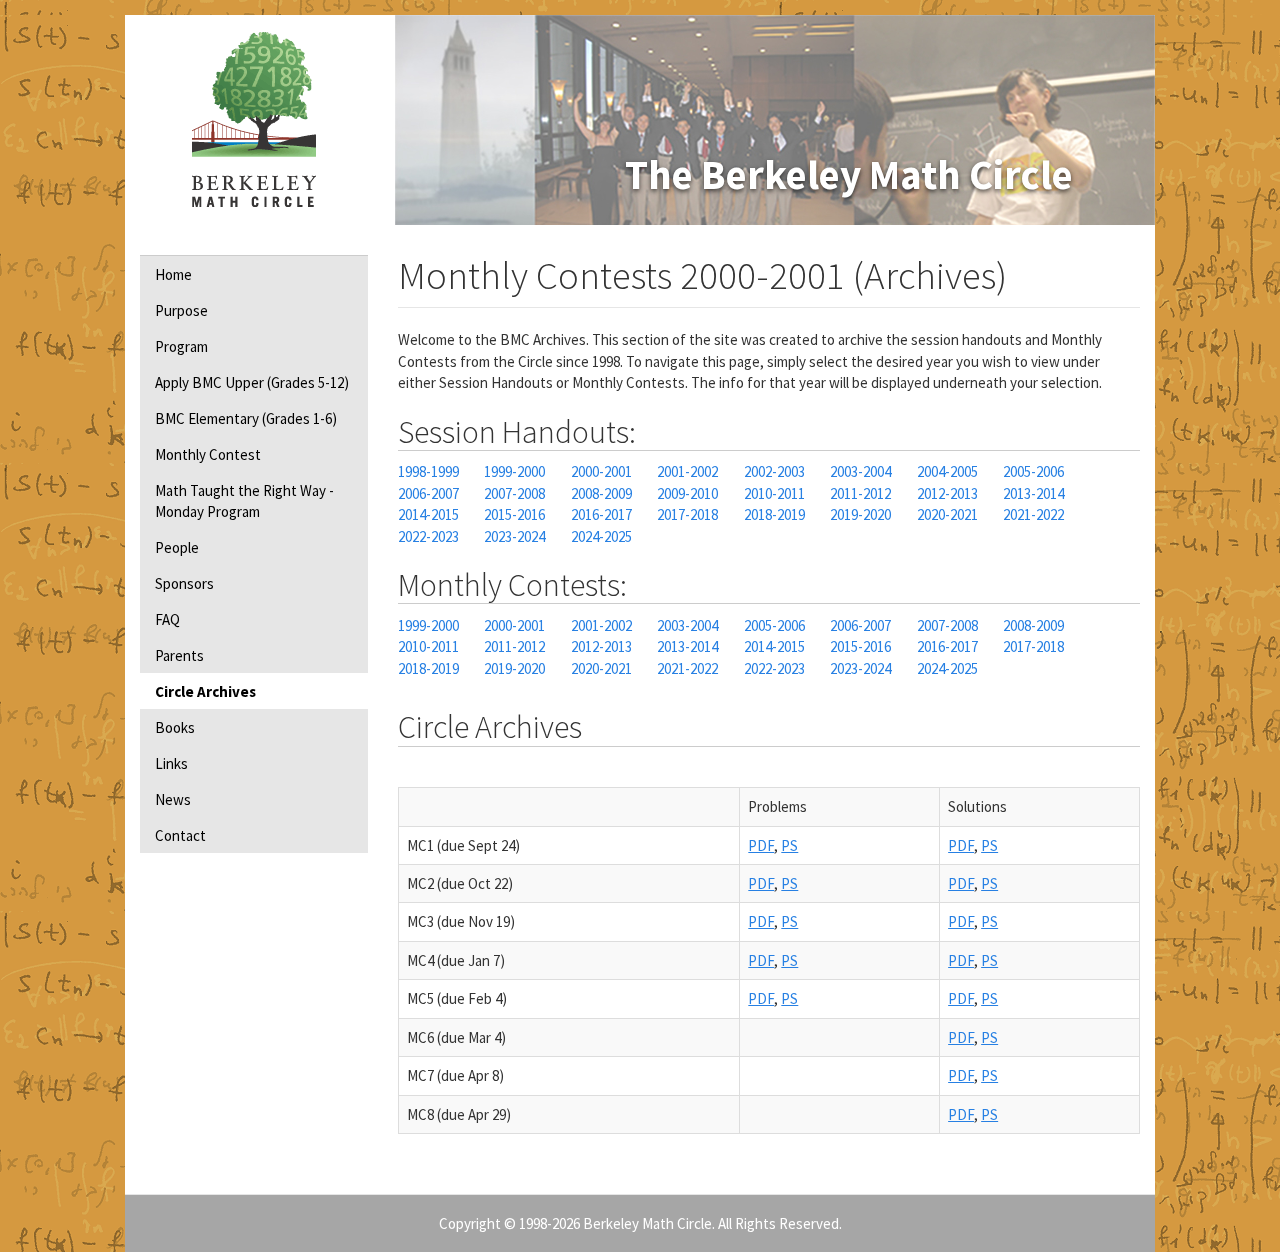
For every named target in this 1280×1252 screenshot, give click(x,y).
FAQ (167, 619)
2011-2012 (860, 493)
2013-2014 (1033, 493)
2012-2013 (947, 493)
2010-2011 (774, 493)
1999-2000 (514, 471)
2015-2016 (514, 514)
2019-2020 (860, 514)
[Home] (254, 120)
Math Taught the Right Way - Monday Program (244, 501)
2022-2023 (428, 536)
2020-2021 (947, 514)
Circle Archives (205, 691)
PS (789, 845)
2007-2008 (514, 493)
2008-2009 (601, 493)
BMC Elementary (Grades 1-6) (246, 418)
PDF (761, 845)
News (173, 799)
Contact (180, 835)
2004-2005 (947, 471)
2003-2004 (860, 471)
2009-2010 (687, 493)
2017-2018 (687, 514)
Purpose (181, 310)
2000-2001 (601, 471)
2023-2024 (514, 536)
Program (181, 346)
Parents (179, 655)
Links (171, 763)
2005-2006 (1033, 471)
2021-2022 (1033, 514)
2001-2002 (687, 471)
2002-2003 (774, 471)
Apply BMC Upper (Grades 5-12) (252, 382)
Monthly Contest (208, 454)
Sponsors (184, 583)
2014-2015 (428, 514)
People (177, 547)
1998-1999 (428, 471)
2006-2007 (428, 493)
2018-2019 (774, 514)
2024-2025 (601, 536)
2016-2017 (601, 514)
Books (175, 727)
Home (173, 274)
